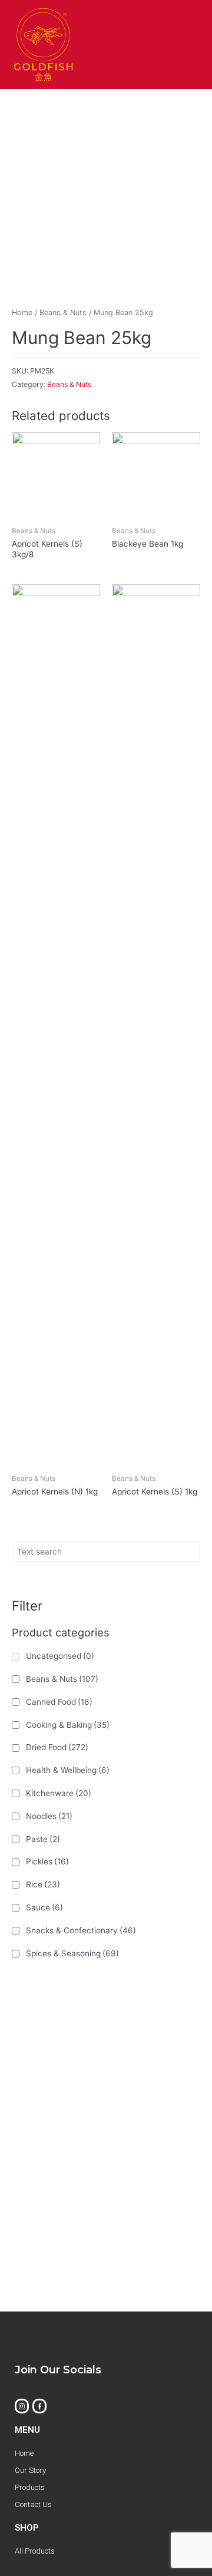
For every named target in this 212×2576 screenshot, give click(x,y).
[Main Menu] (180, 45)
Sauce (44, 1907)
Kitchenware (59, 1793)
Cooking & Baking (68, 1725)
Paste (43, 1839)
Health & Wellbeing (68, 1770)
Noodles (49, 1816)
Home (22, 313)
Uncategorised (60, 1656)
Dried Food (57, 1747)
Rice (43, 1884)
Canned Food (59, 1702)
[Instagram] (22, 2406)
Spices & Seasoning (72, 1953)
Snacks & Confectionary (81, 1930)
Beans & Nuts (62, 1679)
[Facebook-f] (39, 2406)
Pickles (47, 1861)
